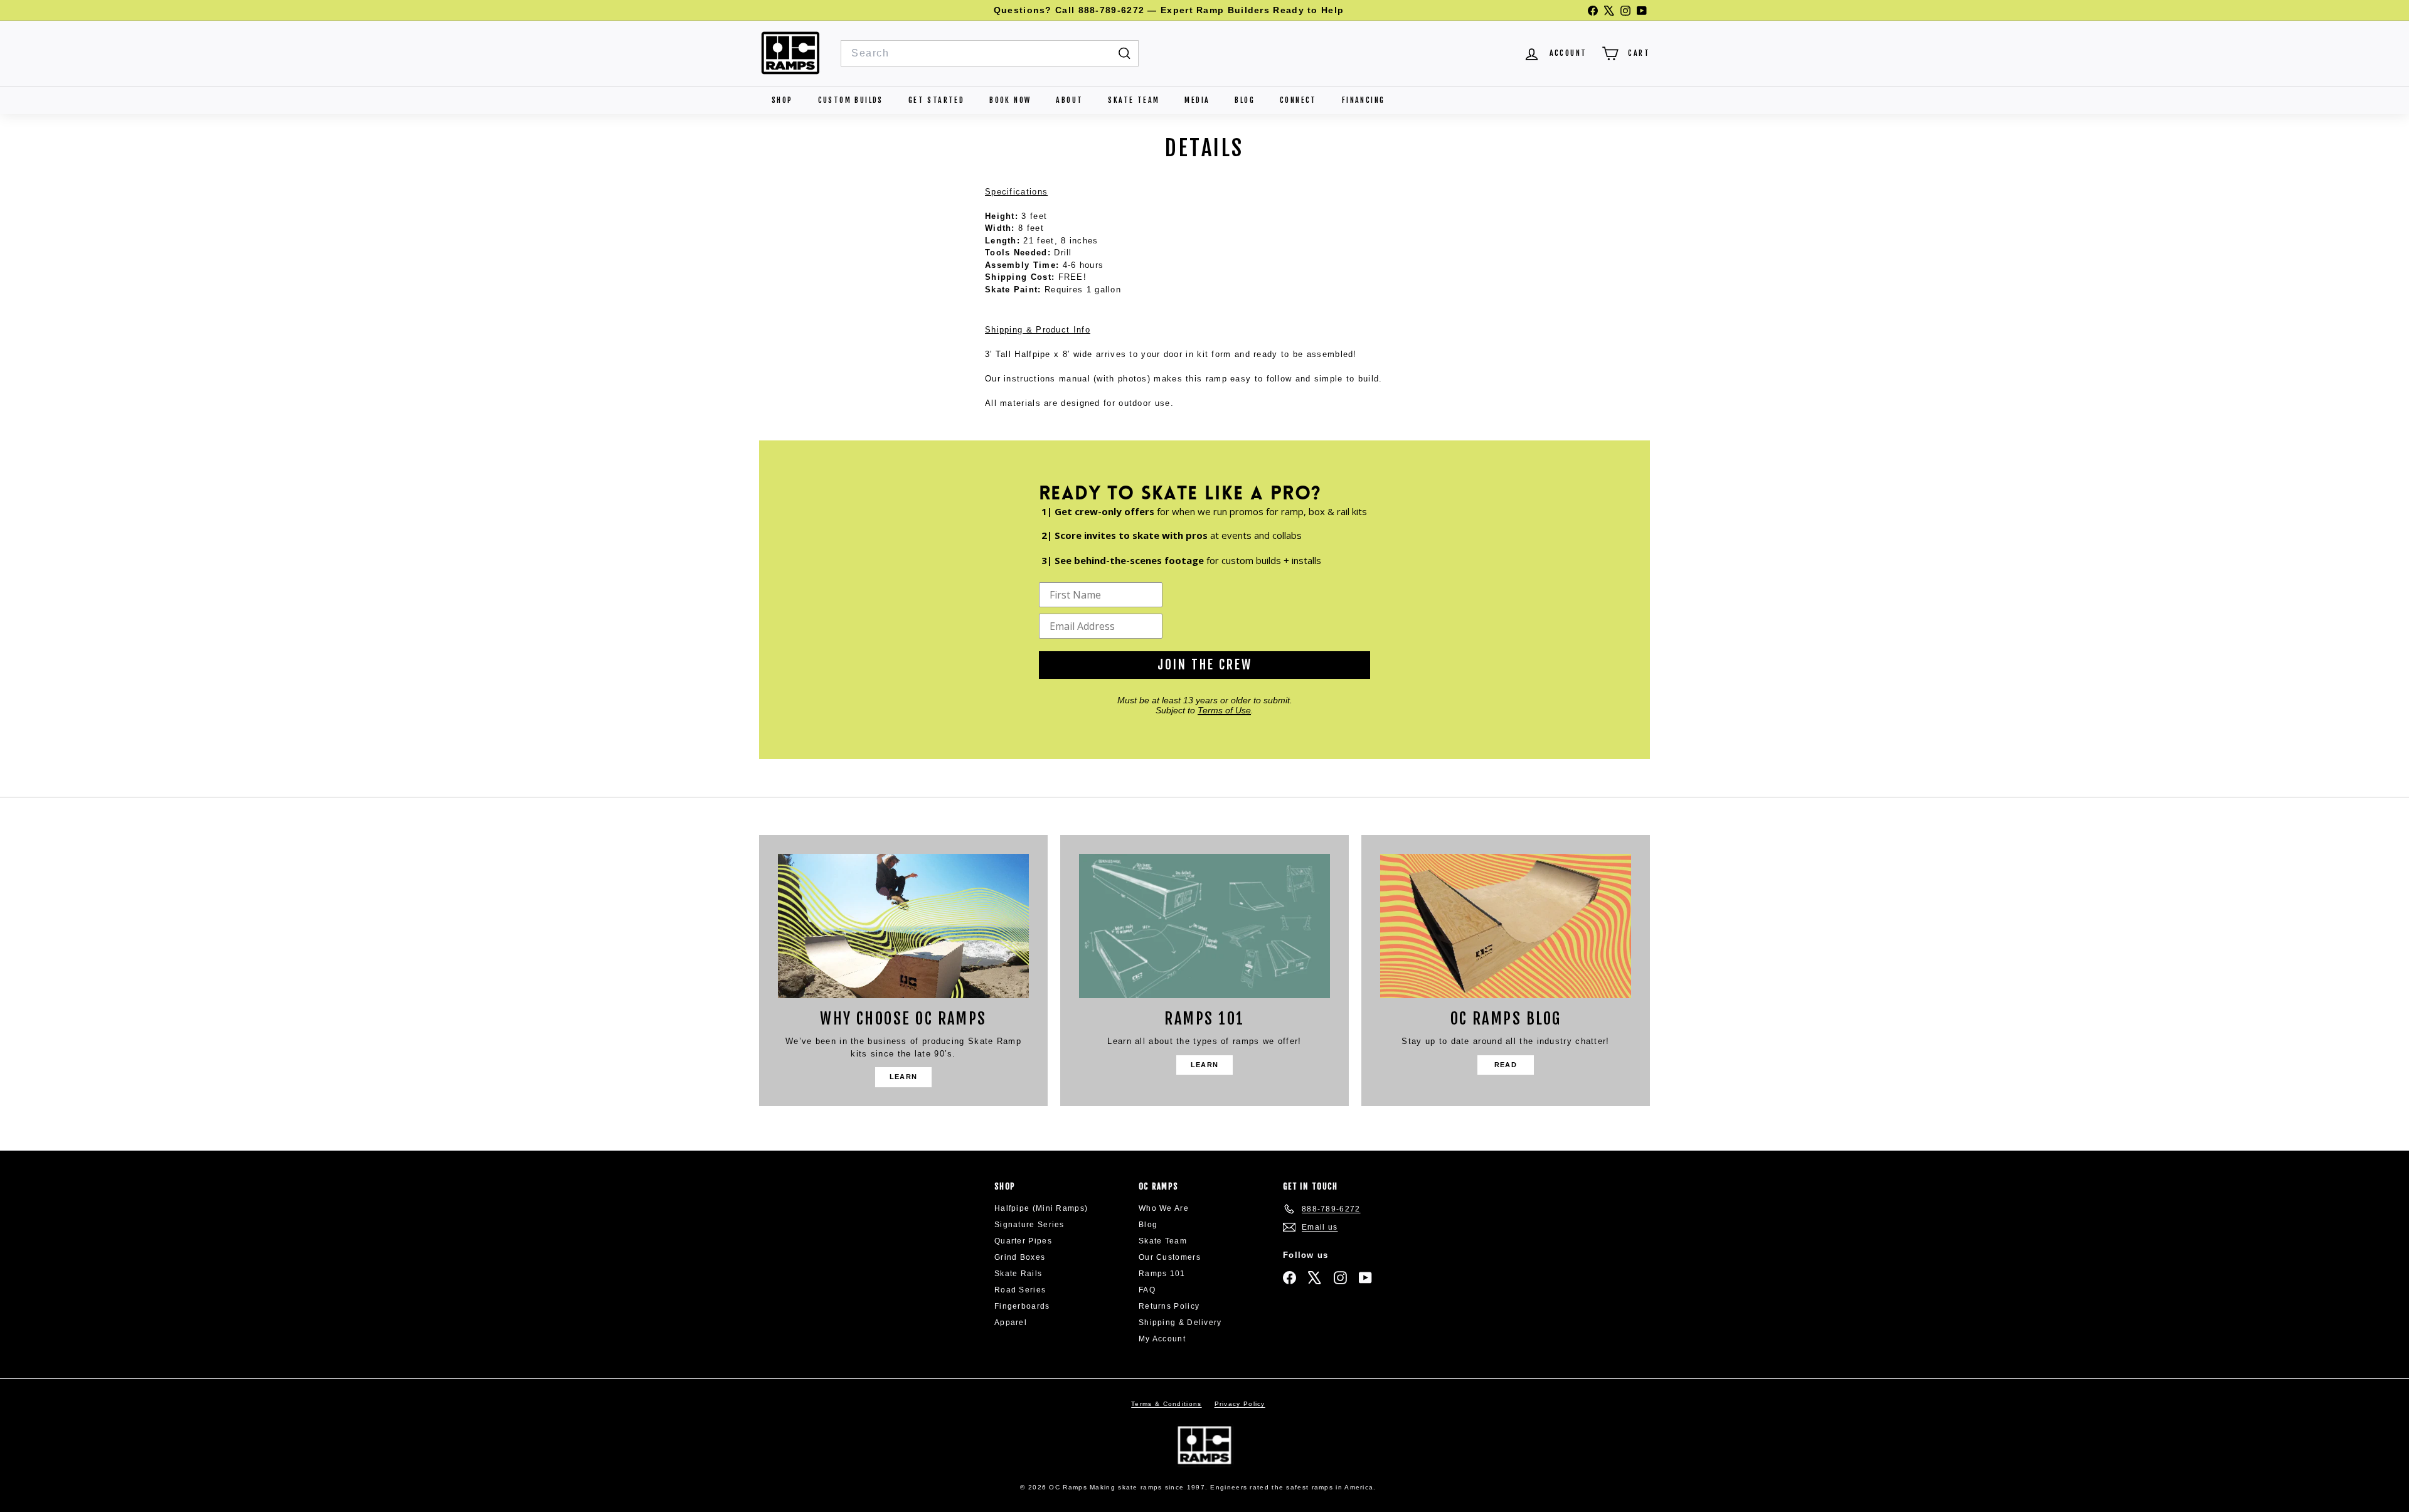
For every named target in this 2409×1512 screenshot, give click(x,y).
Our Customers (1170, 1257)
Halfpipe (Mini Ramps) (1041, 1208)
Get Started (936, 100)
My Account (1162, 1339)
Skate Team (1134, 100)
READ (1506, 1065)
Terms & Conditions (1166, 1404)
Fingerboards (1022, 1306)
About (1069, 100)
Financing (1364, 100)
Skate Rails (1018, 1274)
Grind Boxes (1020, 1257)
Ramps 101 (1162, 1274)
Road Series (1020, 1290)
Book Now (1010, 100)
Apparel (1011, 1323)
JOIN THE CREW (1205, 665)
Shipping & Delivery (1180, 1323)
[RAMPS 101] (1204, 926)
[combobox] (990, 53)
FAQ (1147, 1290)
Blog (1245, 100)
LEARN (904, 1077)
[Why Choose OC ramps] (903, 926)
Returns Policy (1169, 1306)
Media (1197, 100)
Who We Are (1164, 1208)
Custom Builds (851, 100)
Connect (1298, 100)
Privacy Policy (1240, 1404)
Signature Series (1029, 1225)
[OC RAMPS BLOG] (1506, 926)
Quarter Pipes (1023, 1241)
